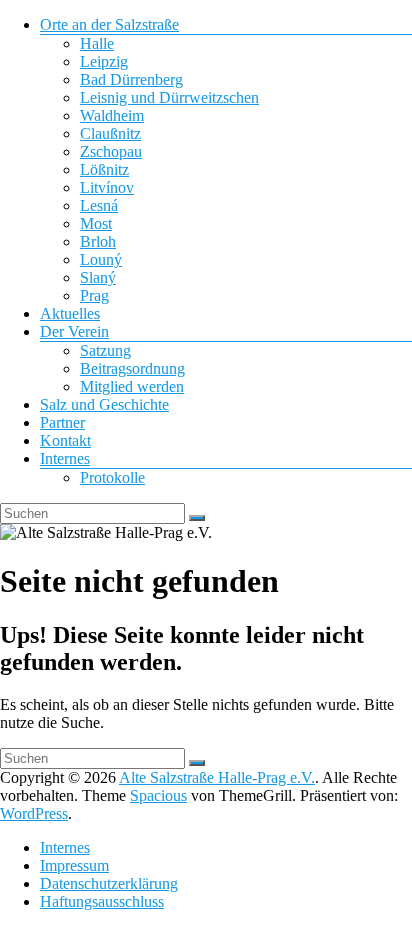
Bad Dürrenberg (131, 79)
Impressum (74, 865)
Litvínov (107, 187)
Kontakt (65, 440)
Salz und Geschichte (104, 404)
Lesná (99, 205)
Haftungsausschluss (102, 901)
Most (96, 223)
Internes (65, 458)
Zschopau (111, 151)
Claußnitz (110, 133)
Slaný (98, 277)
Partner (62, 422)
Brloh (98, 241)
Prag (94, 295)
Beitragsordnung (132, 368)
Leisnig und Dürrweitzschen (169, 97)
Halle (97, 43)
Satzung (105, 350)
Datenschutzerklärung (109, 883)
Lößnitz (104, 169)
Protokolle (112, 477)
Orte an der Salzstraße (109, 24)
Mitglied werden (132, 386)
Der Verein (74, 331)
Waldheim (112, 115)
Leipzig (104, 61)
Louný (101, 259)
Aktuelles (70, 313)
